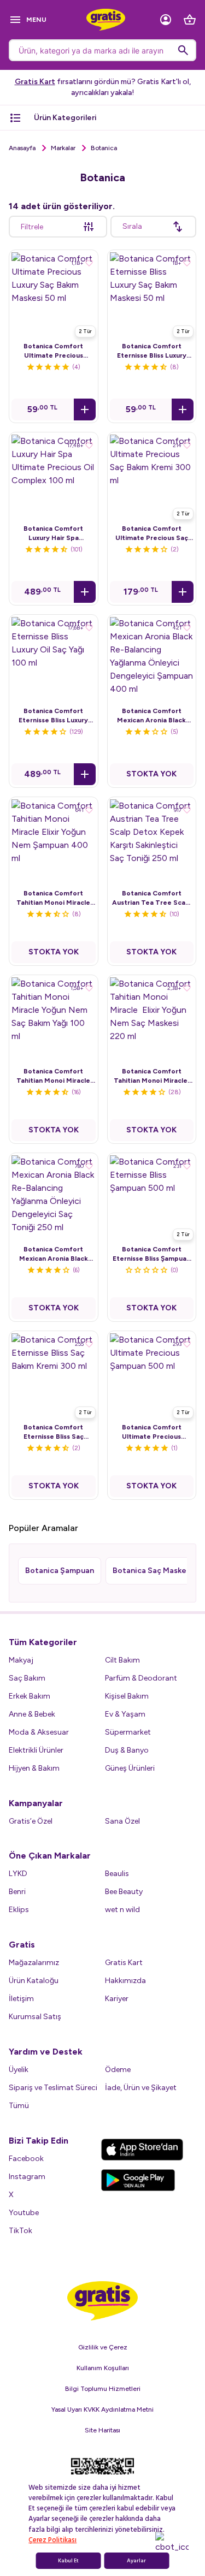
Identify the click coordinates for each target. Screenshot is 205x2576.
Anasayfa (22, 148)
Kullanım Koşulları (103, 2368)
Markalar (63, 148)
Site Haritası (102, 2430)
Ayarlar (136, 2561)
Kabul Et (68, 2561)
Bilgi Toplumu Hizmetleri (103, 2389)
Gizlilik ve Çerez (103, 2347)
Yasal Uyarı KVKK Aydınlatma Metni (102, 2409)
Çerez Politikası (52, 2540)
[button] (85, 409)
